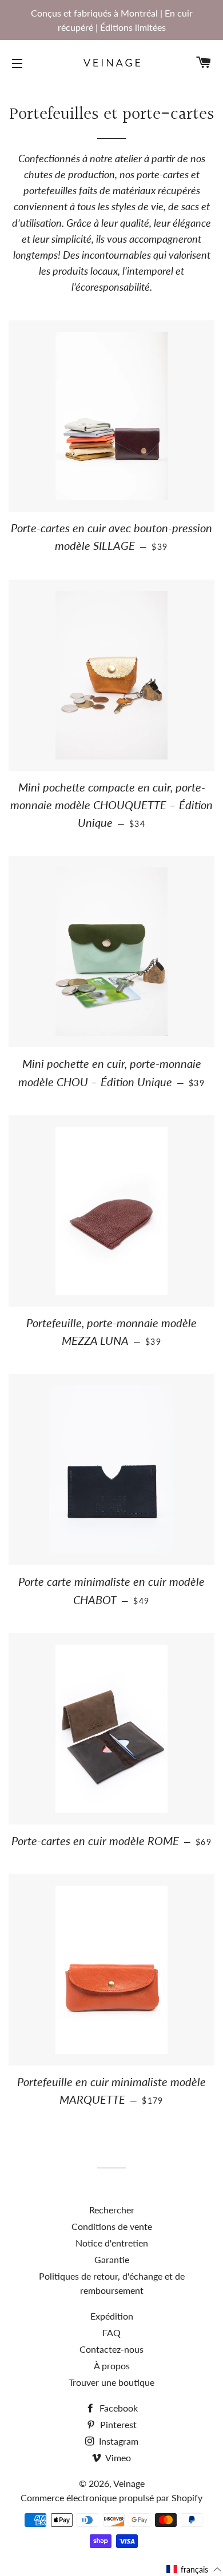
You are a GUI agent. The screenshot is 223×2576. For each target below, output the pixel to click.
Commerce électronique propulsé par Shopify (111, 2497)
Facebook (118, 2408)
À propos (112, 2366)
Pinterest (117, 2424)
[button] (194, 2569)
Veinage (129, 2483)
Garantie (112, 2259)
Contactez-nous (111, 2349)
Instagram (118, 2441)
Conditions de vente (112, 2226)
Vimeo (117, 2458)
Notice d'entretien (112, 2243)
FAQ (111, 2332)
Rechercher (112, 2210)
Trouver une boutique (111, 2382)
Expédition (112, 2316)
